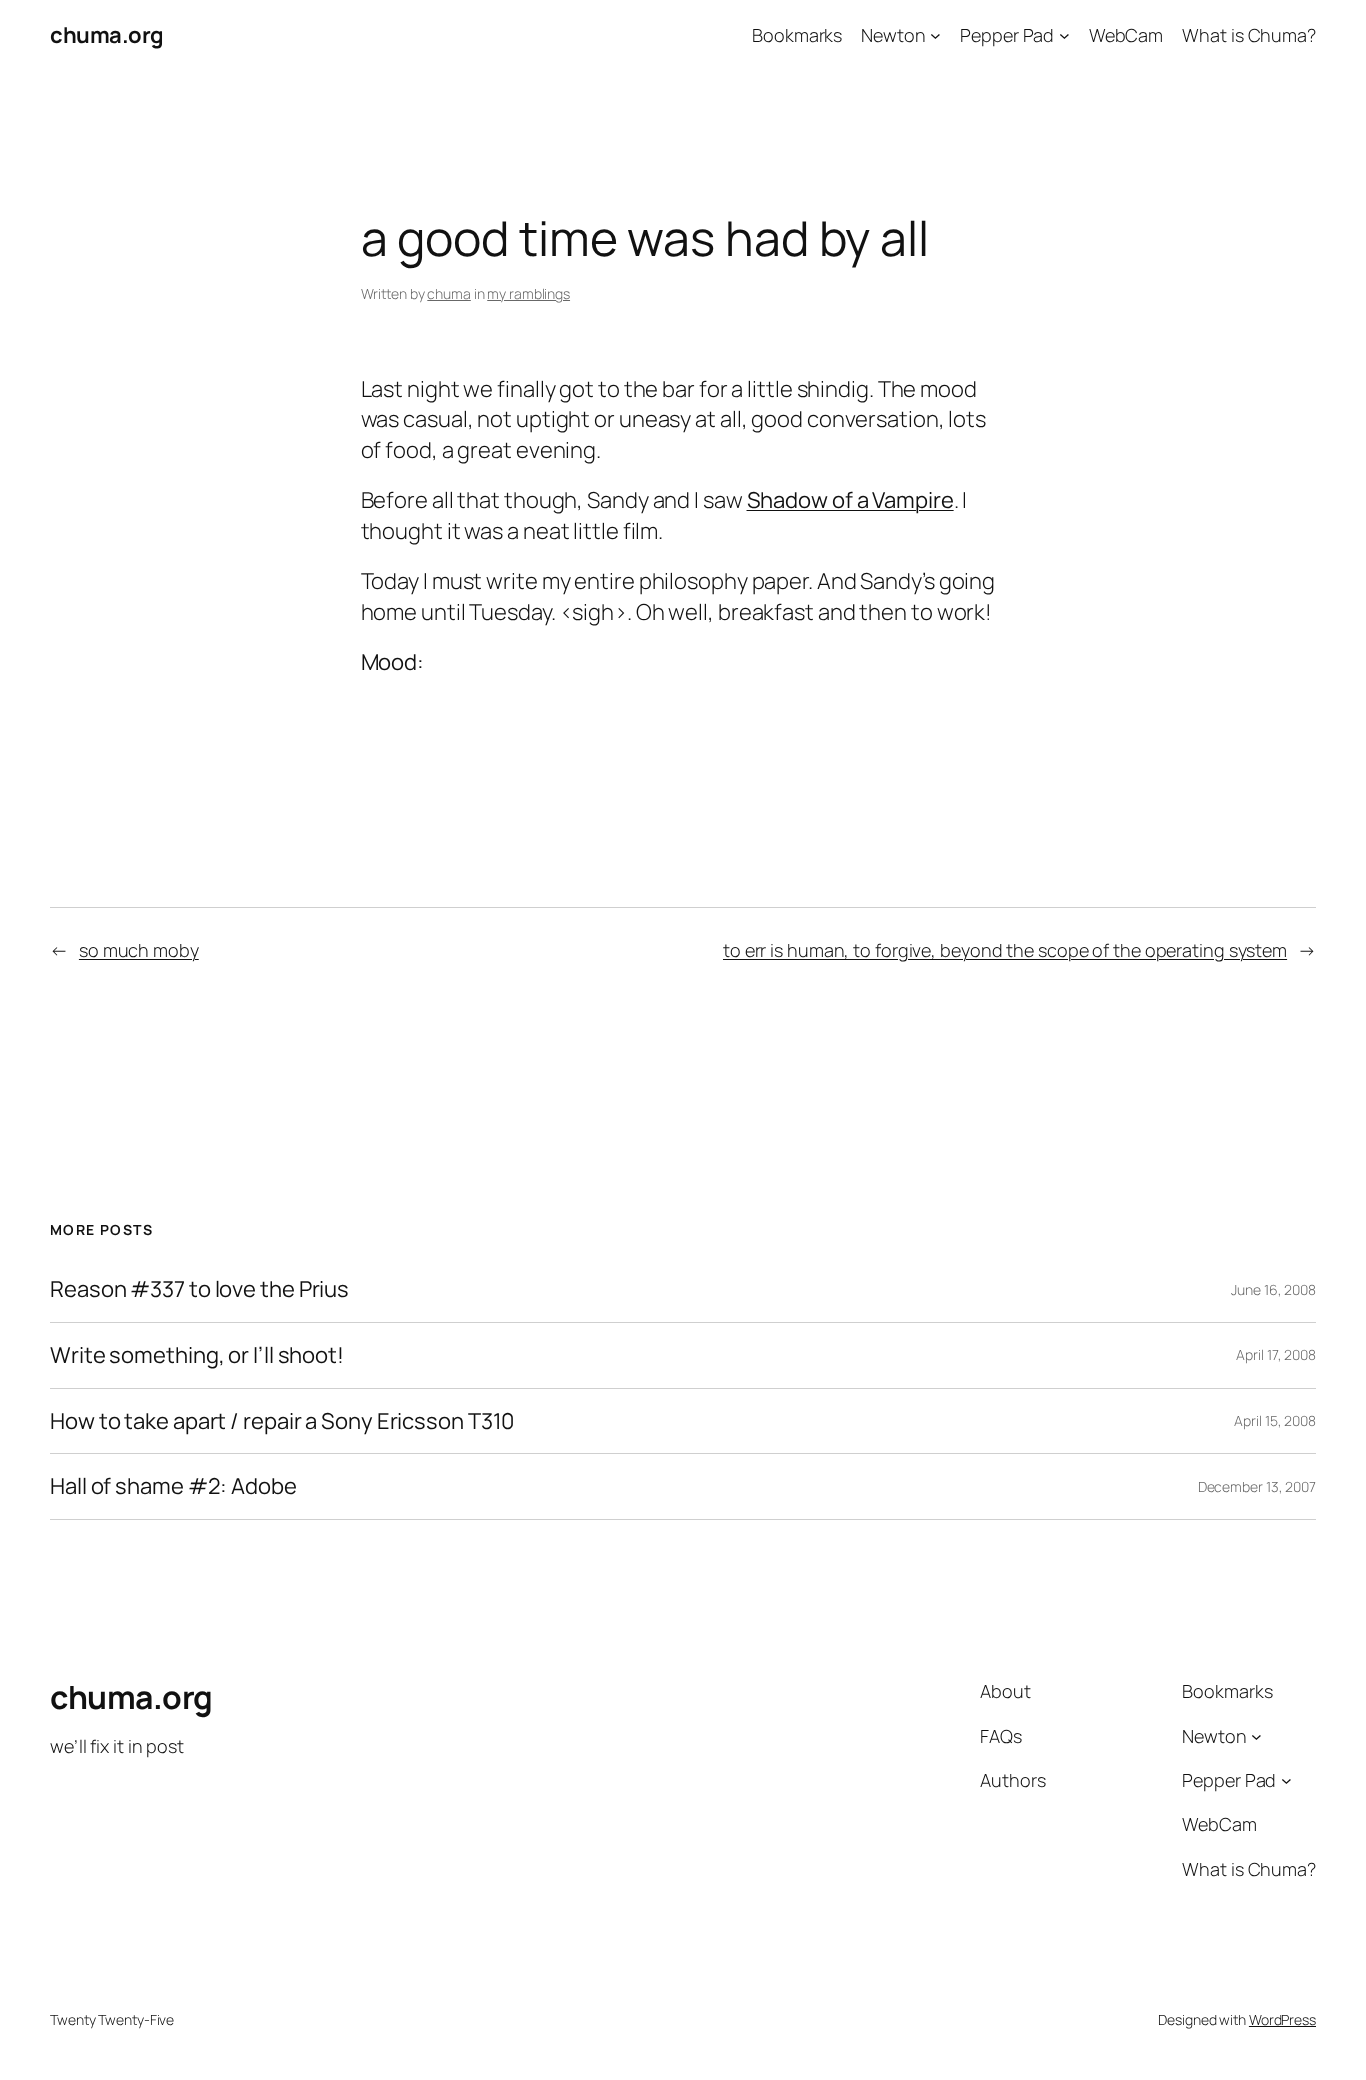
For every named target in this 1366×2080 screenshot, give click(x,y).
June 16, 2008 (1273, 1289)
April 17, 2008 (1276, 1354)
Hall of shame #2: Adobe (173, 1486)
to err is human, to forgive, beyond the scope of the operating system (1005, 950)
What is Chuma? (1249, 35)
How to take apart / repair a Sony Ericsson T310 (282, 1421)
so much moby (139, 950)
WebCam (1126, 35)
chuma (449, 293)
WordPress (1282, 2019)
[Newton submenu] (935, 35)
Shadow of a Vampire (850, 500)
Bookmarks (797, 35)
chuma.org (107, 35)
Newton (893, 35)
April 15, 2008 (1275, 1420)
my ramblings (528, 293)
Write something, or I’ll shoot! (197, 1355)
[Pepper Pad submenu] (1064, 35)
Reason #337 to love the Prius (199, 1289)
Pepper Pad (1007, 35)
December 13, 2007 (1257, 1486)
